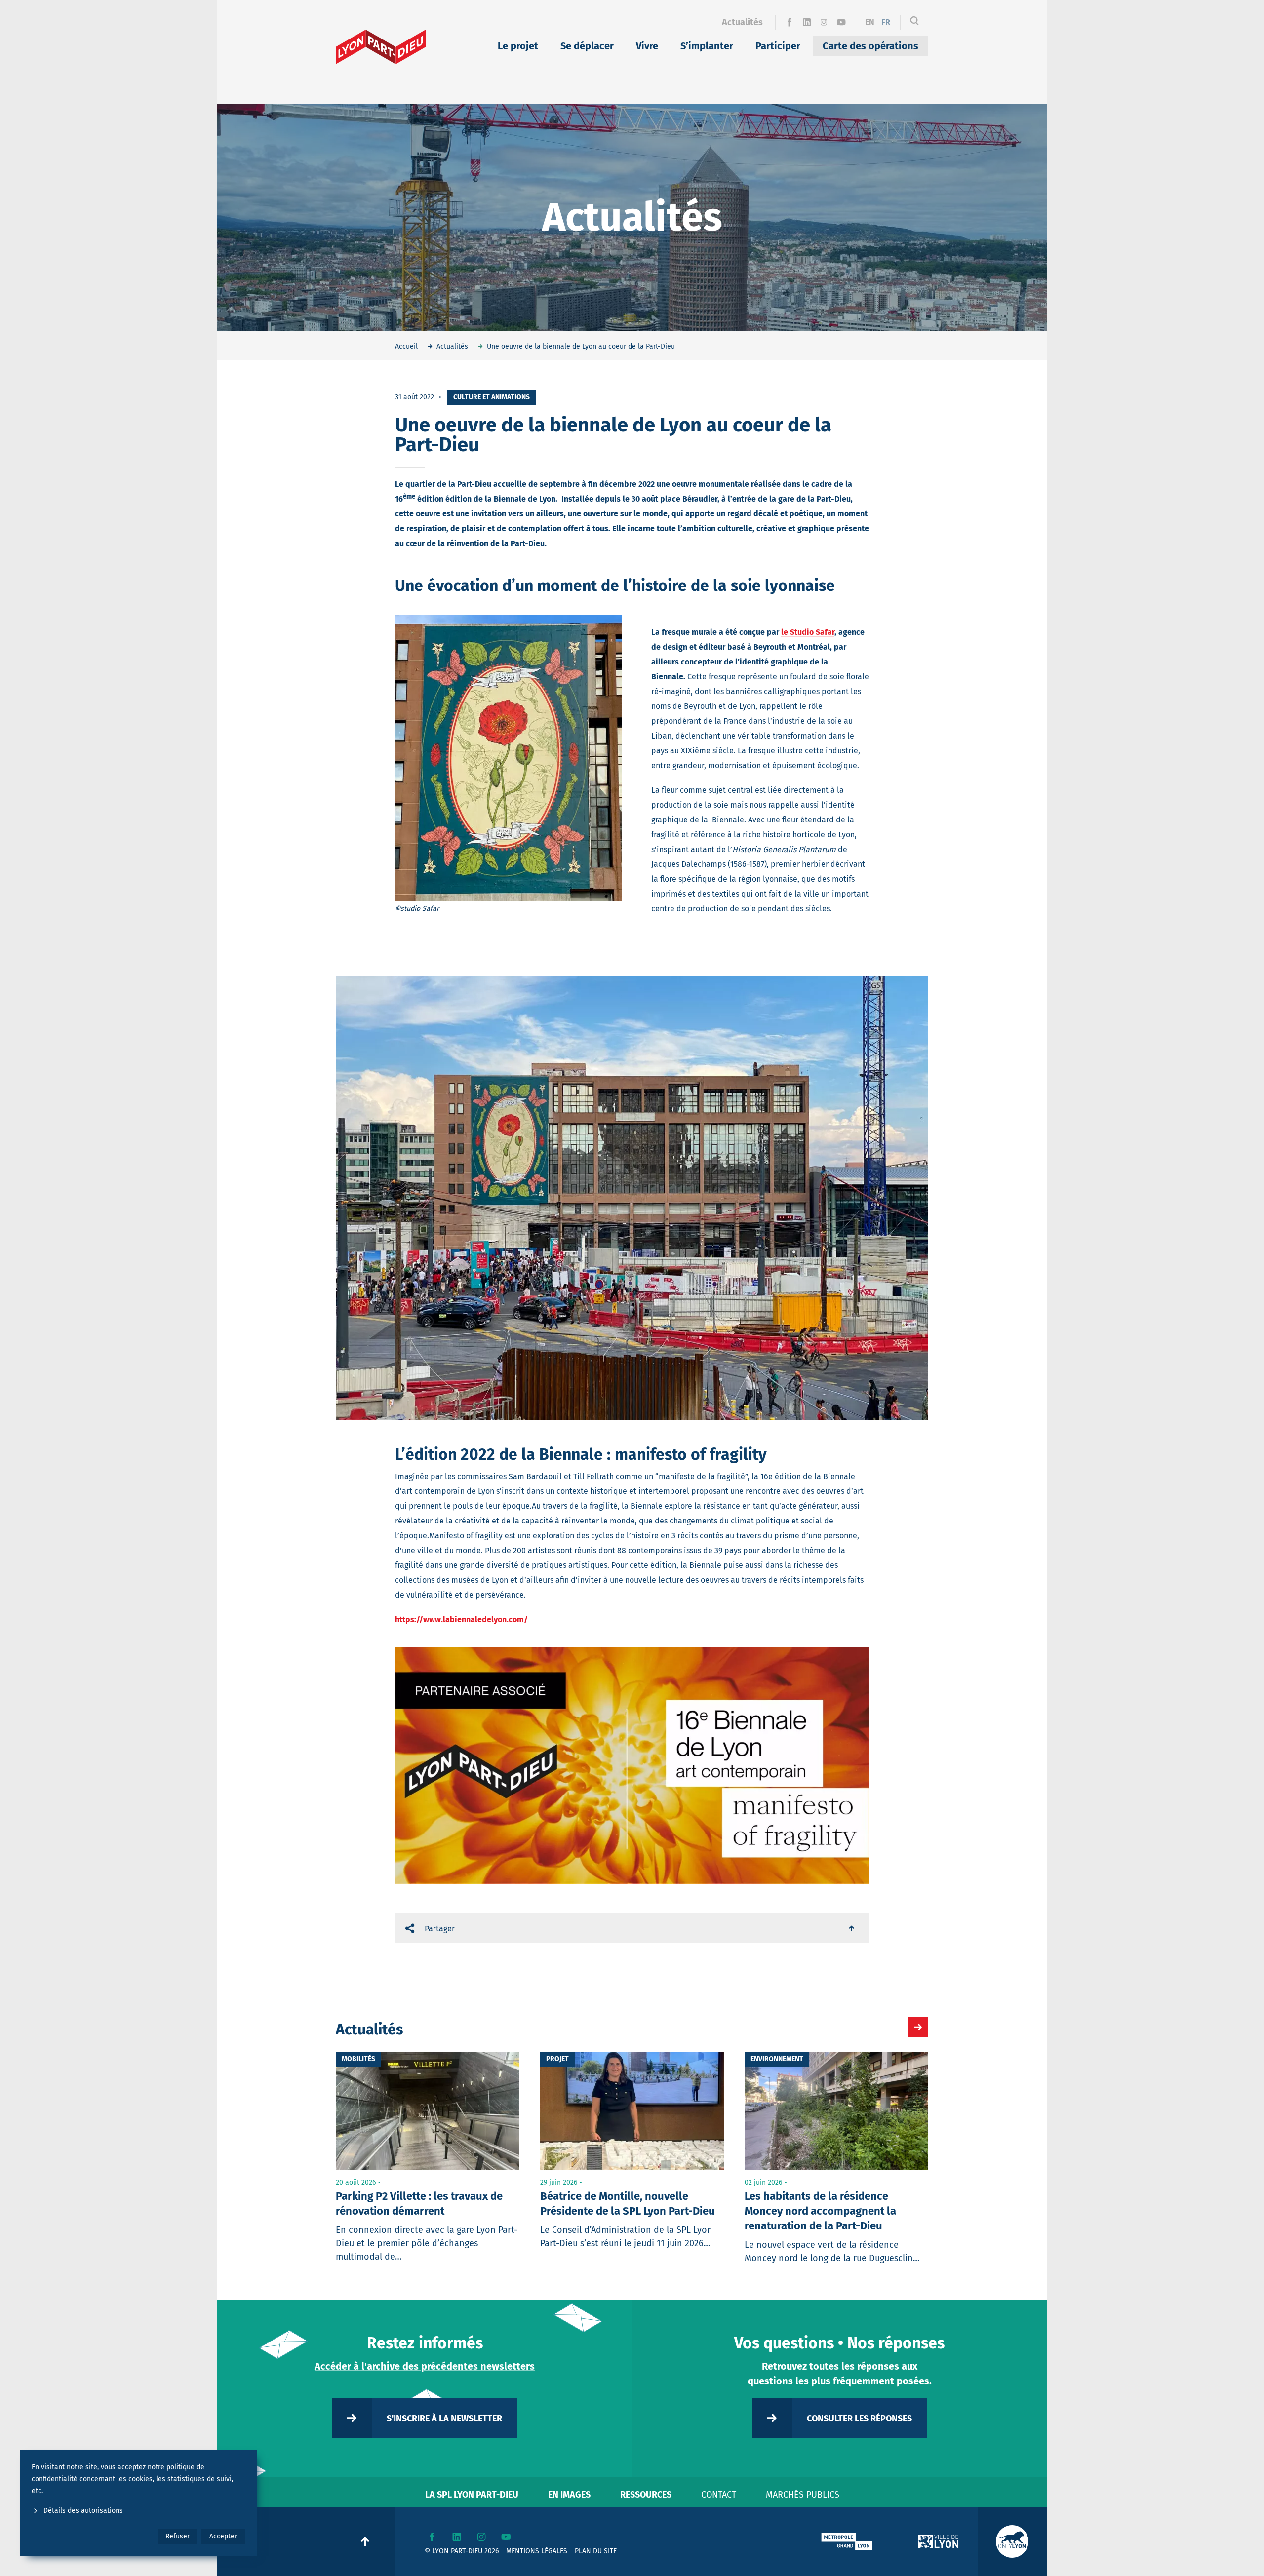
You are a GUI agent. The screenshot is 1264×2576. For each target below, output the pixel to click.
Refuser (178, 2536)
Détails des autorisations (83, 2511)
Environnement (777, 2059)
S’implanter (707, 46)
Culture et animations (492, 397)
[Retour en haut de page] (852, 1928)
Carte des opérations (870, 46)
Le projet (518, 46)
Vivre (647, 46)
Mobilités (358, 2059)
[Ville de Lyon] (938, 2541)
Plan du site (596, 2551)
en (870, 22)
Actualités (742, 22)
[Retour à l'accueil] (381, 47)
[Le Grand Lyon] (847, 2541)
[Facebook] (789, 22)
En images (569, 2495)
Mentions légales (537, 2551)
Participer (778, 46)
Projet (557, 2059)
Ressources (646, 2495)
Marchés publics (803, 2495)
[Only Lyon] (1012, 2541)
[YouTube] (841, 22)
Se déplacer (587, 46)
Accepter (223, 2536)
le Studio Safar (808, 632)
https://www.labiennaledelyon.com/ (461, 1620)
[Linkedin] (807, 22)
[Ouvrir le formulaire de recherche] (914, 22)
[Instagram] (824, 22)
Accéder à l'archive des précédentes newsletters (425, 2366)
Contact (719, 2495)
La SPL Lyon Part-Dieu (472, 2495)
